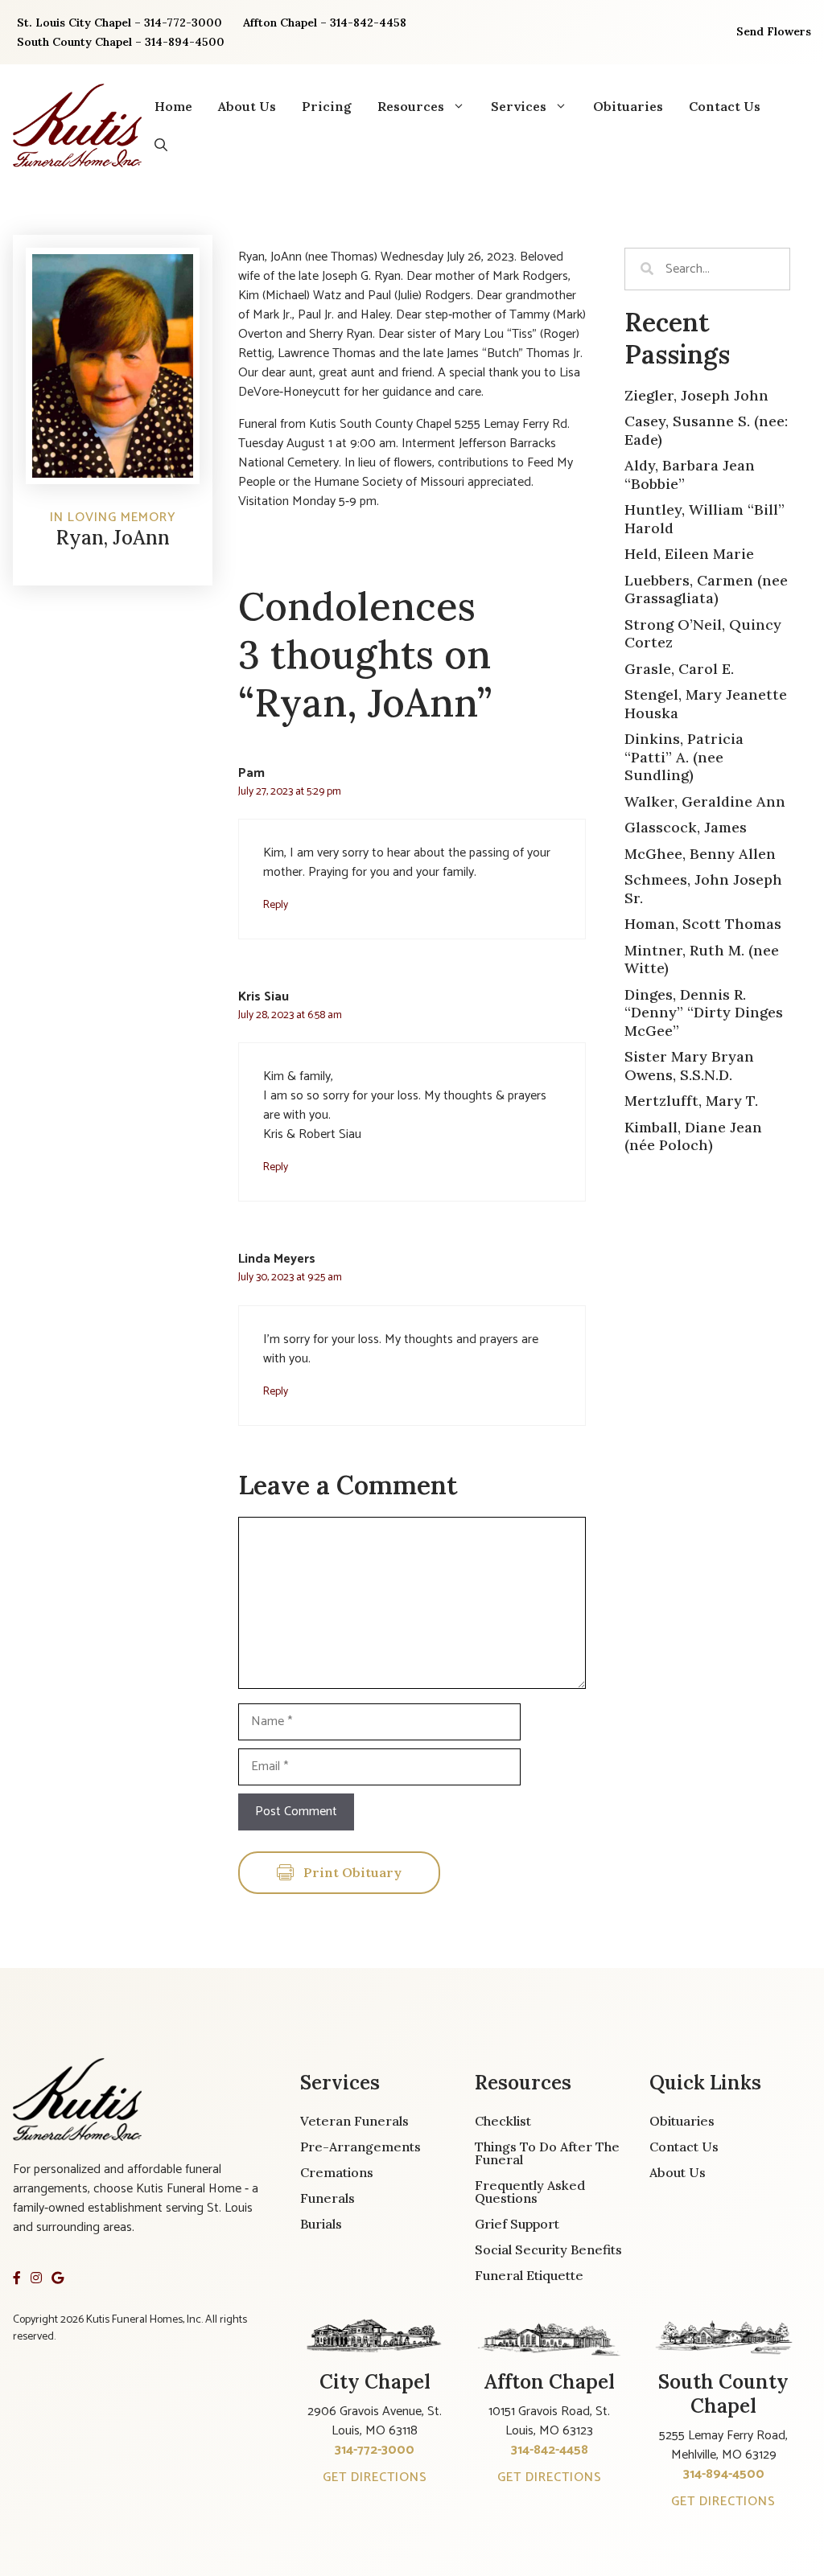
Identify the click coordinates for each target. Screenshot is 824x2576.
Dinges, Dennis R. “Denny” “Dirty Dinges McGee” (704, 1013)
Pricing (327, 106)
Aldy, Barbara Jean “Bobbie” (690, 475)
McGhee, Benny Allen (700, 854)
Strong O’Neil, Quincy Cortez (703, 634)
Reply (276, 905)
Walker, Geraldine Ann (705, 801)
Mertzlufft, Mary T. (691, 1101)
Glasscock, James (686, 827)
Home (173, 106)
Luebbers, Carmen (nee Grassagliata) (706, 590)
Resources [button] (411, 106)
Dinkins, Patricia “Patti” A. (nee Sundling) (684, 757)
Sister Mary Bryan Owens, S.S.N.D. (689, 1066)
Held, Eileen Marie (689, 554)
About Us (247, 106)
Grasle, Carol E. (679, 669)
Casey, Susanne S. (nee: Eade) (706, 430)
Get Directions (375, 2477)
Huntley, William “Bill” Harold (705, 519)
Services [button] (519, 106)
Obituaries (628, 106)
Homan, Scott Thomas (703, 924)
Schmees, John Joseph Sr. (703, 889)
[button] (161, 145)
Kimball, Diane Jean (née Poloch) (693, 1136)
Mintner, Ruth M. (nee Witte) (702, 959)
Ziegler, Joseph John (696, 395)
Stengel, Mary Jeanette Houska (706, 704)
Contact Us (725, 106)
